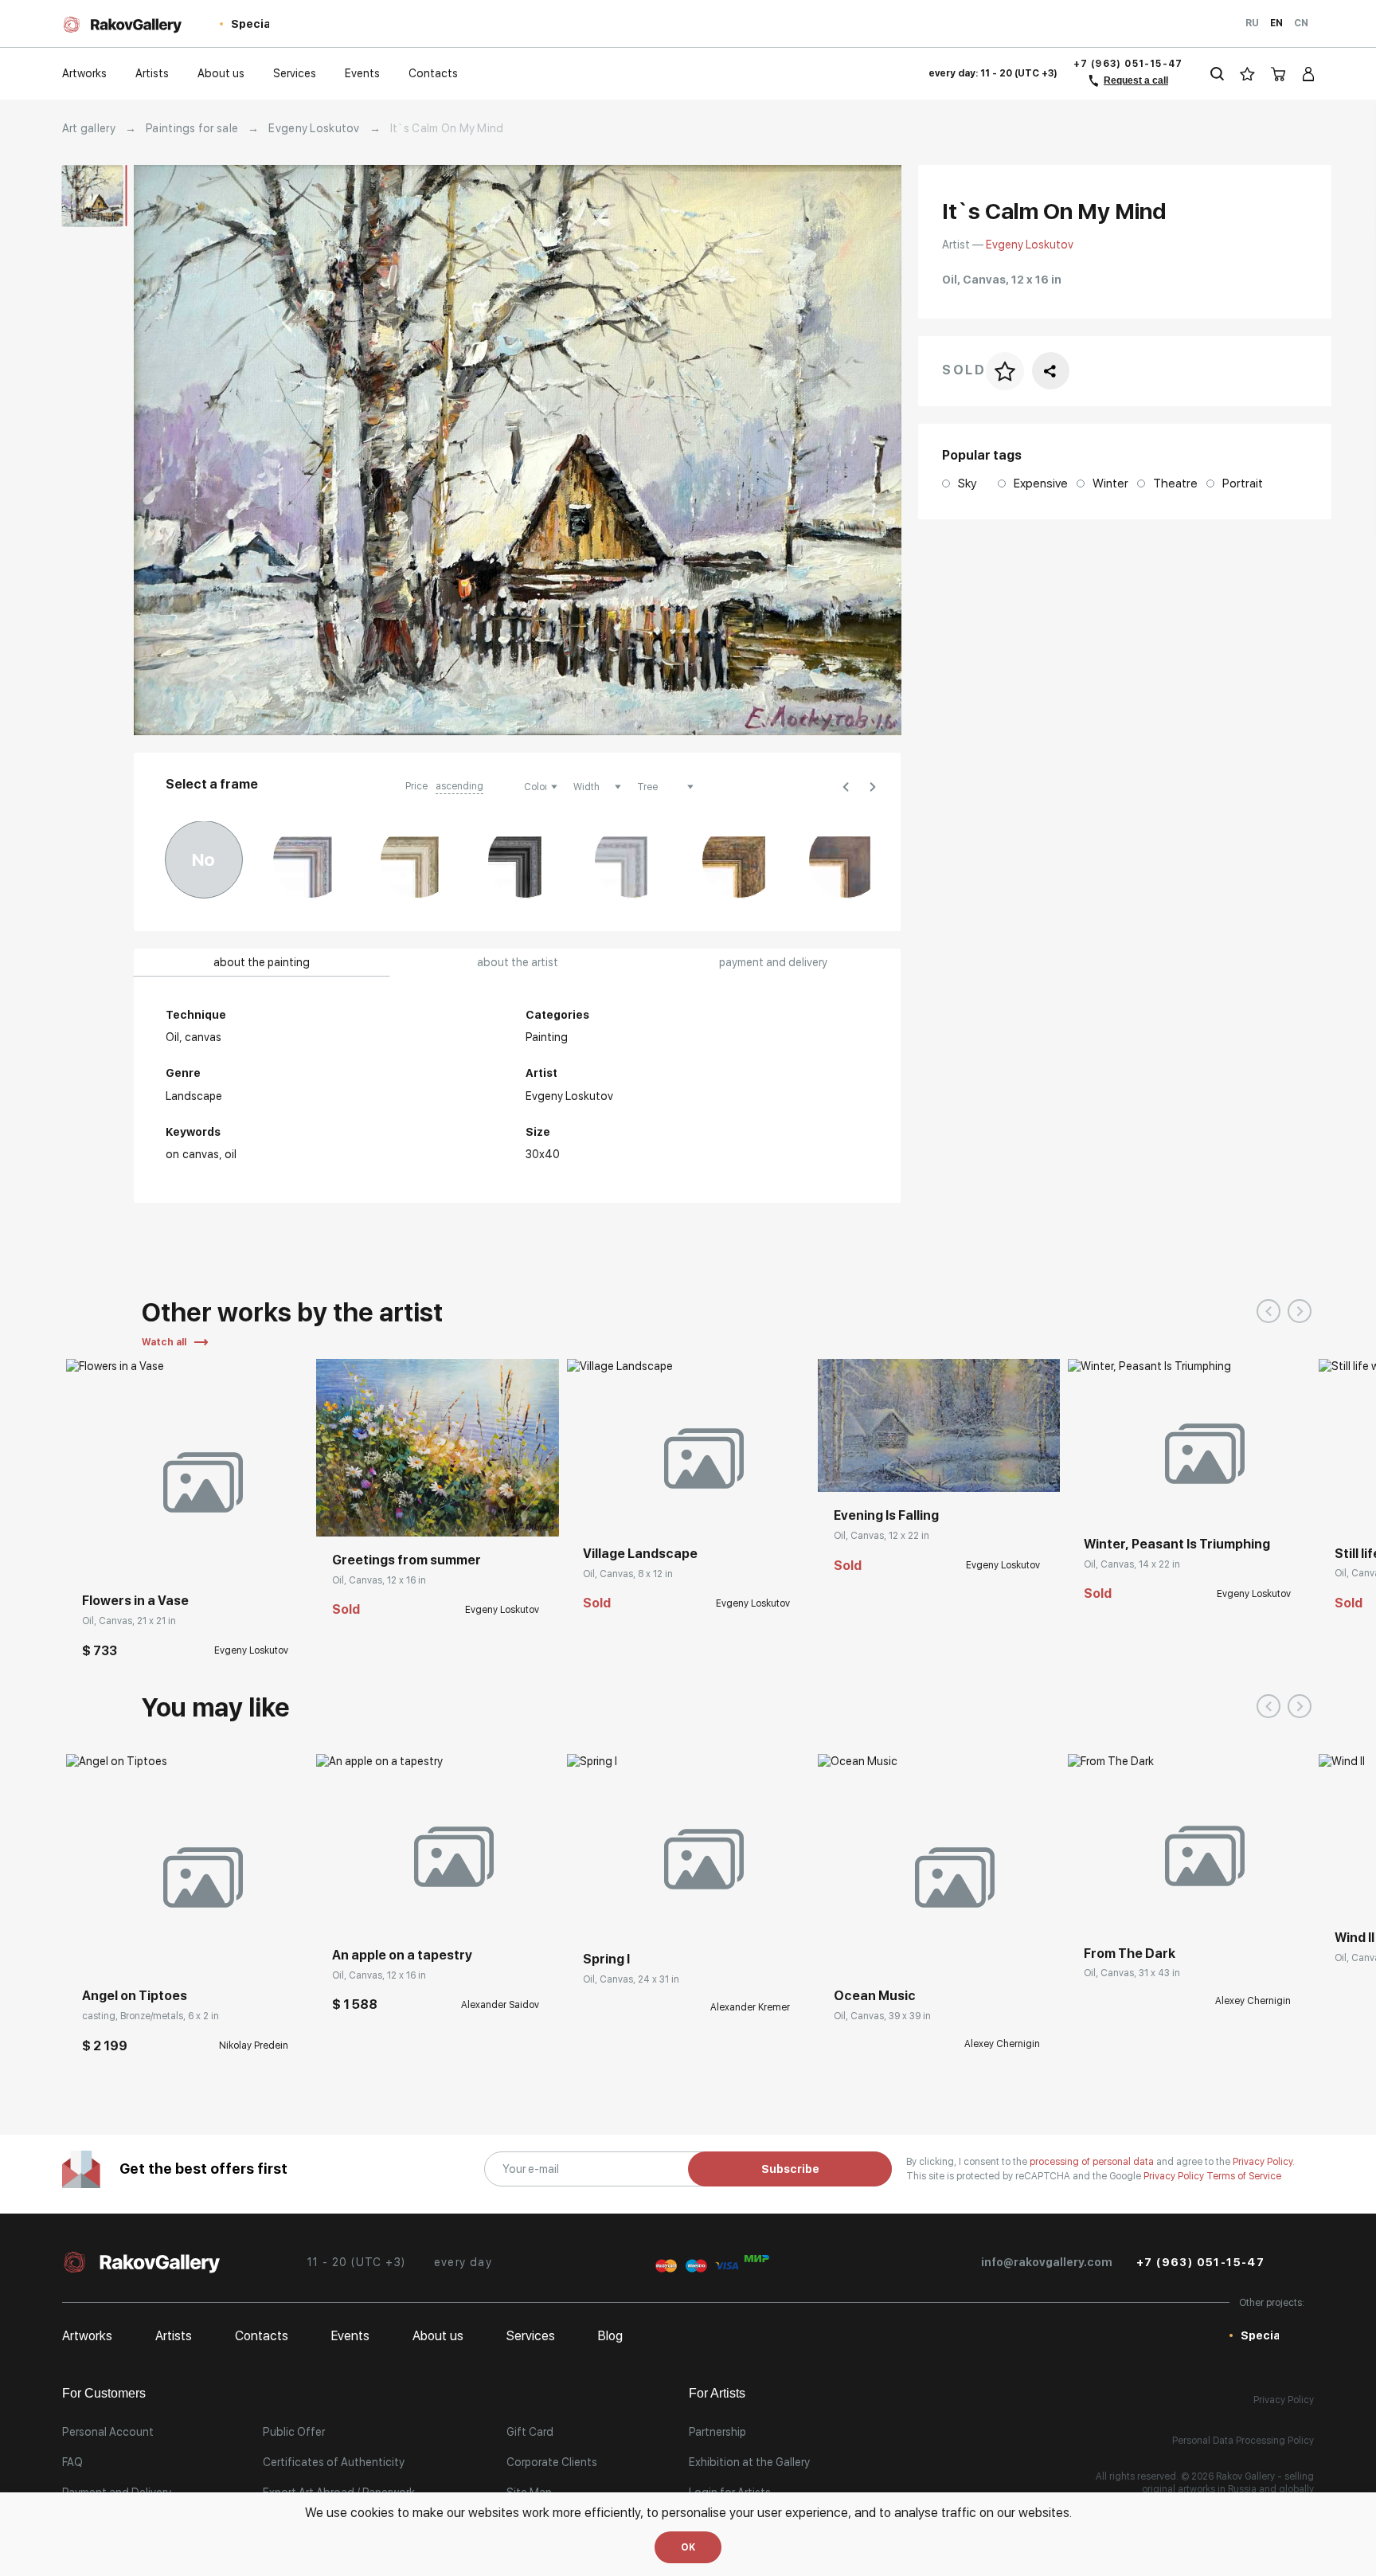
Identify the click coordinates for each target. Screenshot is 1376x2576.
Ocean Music (875, 1996)
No (203, 859)
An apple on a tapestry (402, 1955)
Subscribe (790, 2169)
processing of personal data (1093, 2162)
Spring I (606, 1959)
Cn (1301, 23)
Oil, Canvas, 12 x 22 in (881, 1536)
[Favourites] (1247, 74)
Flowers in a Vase (135, 1601)
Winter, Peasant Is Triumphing (1177, 1544)
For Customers (104, 2393)
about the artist (518, 962)
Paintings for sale (192, 128)
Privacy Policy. (1264, 2162)
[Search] (1217, 74)
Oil (231, 1154)
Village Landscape (640, 1554)
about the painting (262, 962)
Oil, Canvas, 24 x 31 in (631, 1979)
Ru (1252, 23)
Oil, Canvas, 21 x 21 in (129, 1621)
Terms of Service (1244, 2176)
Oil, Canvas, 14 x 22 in (1132, 1564)
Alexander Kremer (750, 2007)
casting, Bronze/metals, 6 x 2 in (150, 2016)
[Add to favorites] (126, 1553)
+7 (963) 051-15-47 (1128, 64)
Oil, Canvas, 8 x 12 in (628, 1574)
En (1276, 23)
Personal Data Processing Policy (1243, 2441)
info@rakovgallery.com (1047, 2262)
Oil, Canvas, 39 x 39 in (882, 2016)
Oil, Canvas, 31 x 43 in (1132, 1973)
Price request (616, 1912)
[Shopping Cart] (1279, 74)
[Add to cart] (90, 1553)
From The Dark (1130, 1954)
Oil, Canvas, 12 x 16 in (379, 1580)
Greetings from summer (407, 1560)
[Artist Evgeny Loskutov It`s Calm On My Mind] (518, 450)
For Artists (717, 2393)
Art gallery (89, 128)
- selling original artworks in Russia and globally (1228, 2483)
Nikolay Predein (254, 2046)
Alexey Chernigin (1002, 2044)
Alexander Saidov (500, 2005)
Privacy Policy (1175, 2176)
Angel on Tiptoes (135, 1996)
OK (688, 2547)
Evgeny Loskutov (314, 128)
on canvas (192, 1154)
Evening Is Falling (886, 1515)
